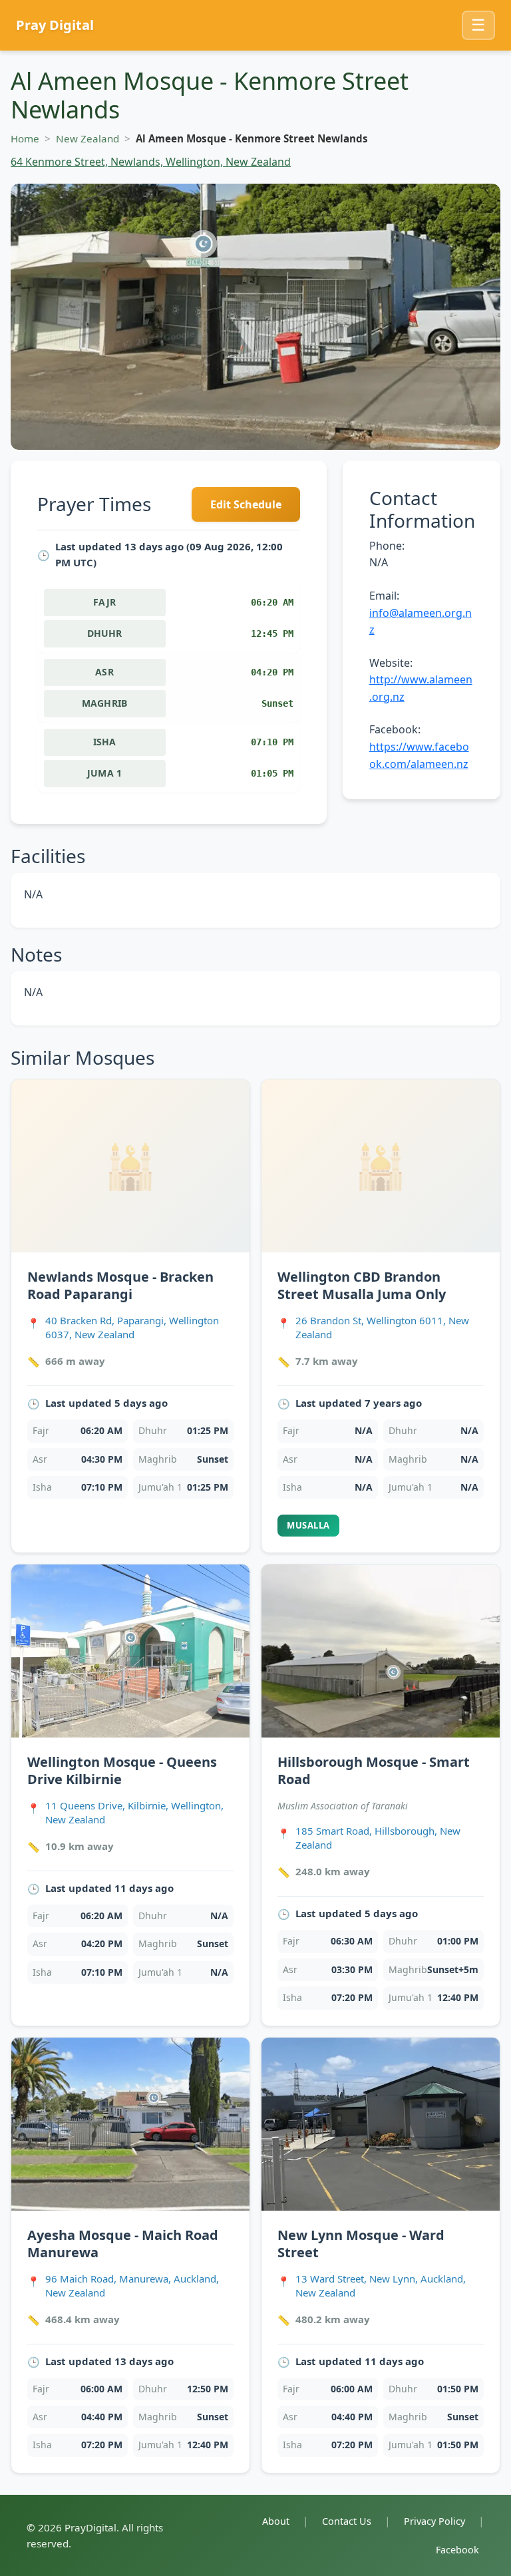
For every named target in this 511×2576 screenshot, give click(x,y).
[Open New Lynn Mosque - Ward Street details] (381, 2124)
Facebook (457, 2550)
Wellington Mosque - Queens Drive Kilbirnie (122, 1770)
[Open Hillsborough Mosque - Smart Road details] (381, 1651)
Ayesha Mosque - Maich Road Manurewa (123, 2244)
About (276, 2521)
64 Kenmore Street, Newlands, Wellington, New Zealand (151, 162)
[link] (130, 1316)
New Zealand (87, 138)
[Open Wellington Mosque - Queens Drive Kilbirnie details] (130, 1651)
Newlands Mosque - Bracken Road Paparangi (120, 1285)
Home (25, 138)
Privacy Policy (434, 2521)
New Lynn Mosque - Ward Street (361, 2244)
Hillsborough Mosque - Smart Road (374, 1770)
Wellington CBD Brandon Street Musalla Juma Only (362, 1285)
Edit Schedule (246, 504)
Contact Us (347, 2521)
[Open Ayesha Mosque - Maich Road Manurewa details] (130, 2124)
